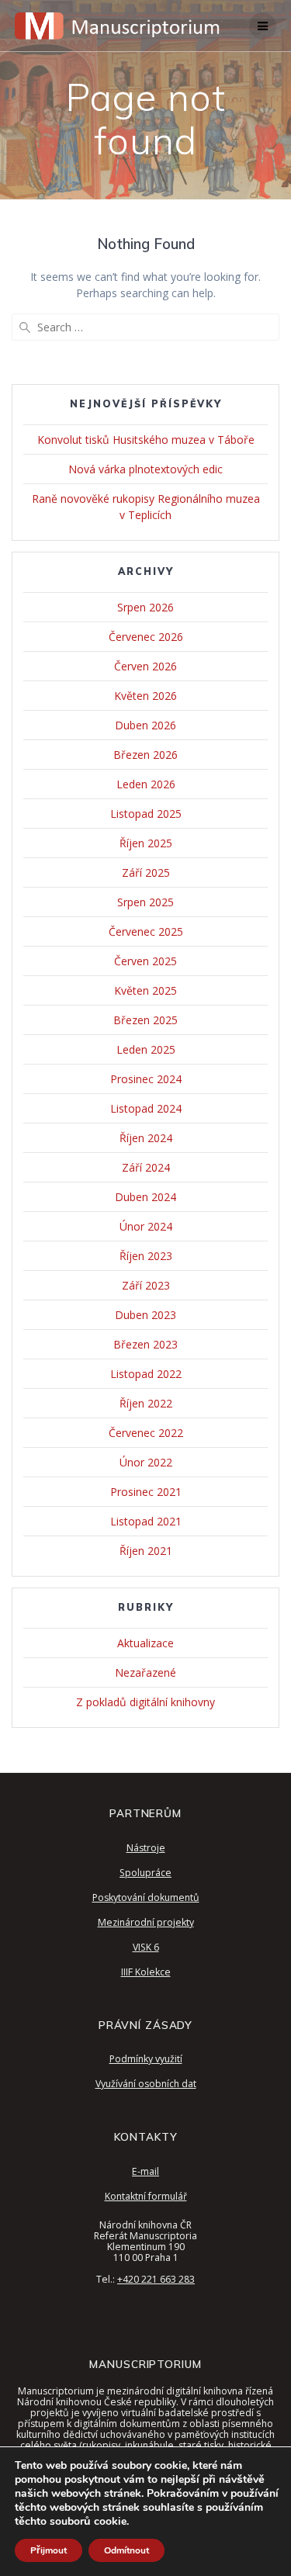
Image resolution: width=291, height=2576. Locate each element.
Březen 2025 (145, 1020)
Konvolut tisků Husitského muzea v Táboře (146, 440)
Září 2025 (146, 873)
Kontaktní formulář (146, 2196)
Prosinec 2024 (146, 1079)
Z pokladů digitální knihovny (145, 1702)
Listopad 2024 (146, 1108)
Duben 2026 (145, 725)
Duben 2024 (145, 1197)
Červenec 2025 (146, 931)
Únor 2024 (146, 1226)
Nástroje (146, 1848)
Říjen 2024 (146, 1138)
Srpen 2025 (145, 902)
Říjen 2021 (146, 1551)
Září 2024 (146, 1167)
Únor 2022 (146, 1462)
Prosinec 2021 (146, 1492)
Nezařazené (145, 1672)
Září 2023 (146, 1285)
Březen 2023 (145, 1344)
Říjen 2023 (146, 1256)
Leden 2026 (146, 784)
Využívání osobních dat (146, 2084)
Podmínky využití (146, 2059)
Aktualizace (145, 1643)
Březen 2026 (145, 755)
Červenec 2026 (146, 637)
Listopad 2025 (146, 814)
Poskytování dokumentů (146, 1897)
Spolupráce (145, 1873)
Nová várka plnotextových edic (145, 469)
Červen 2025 (145, 961)
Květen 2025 (145, 990)
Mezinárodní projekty (146, 1922)
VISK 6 (146, 1947)
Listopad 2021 (146, 1521)
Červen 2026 (145, 666)
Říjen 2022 (146, 1403)
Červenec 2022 (146, 1433)
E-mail (145, 2171)
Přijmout (48, 2550)
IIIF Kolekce (146, 1972)
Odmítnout (126, 2550)
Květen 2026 (145, 696)
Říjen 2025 (146, 843)
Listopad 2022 (146, 1374)
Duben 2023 (145, 1315)
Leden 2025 (146, 1049)
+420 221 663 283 (156, 2279)
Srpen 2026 (145, 607)
